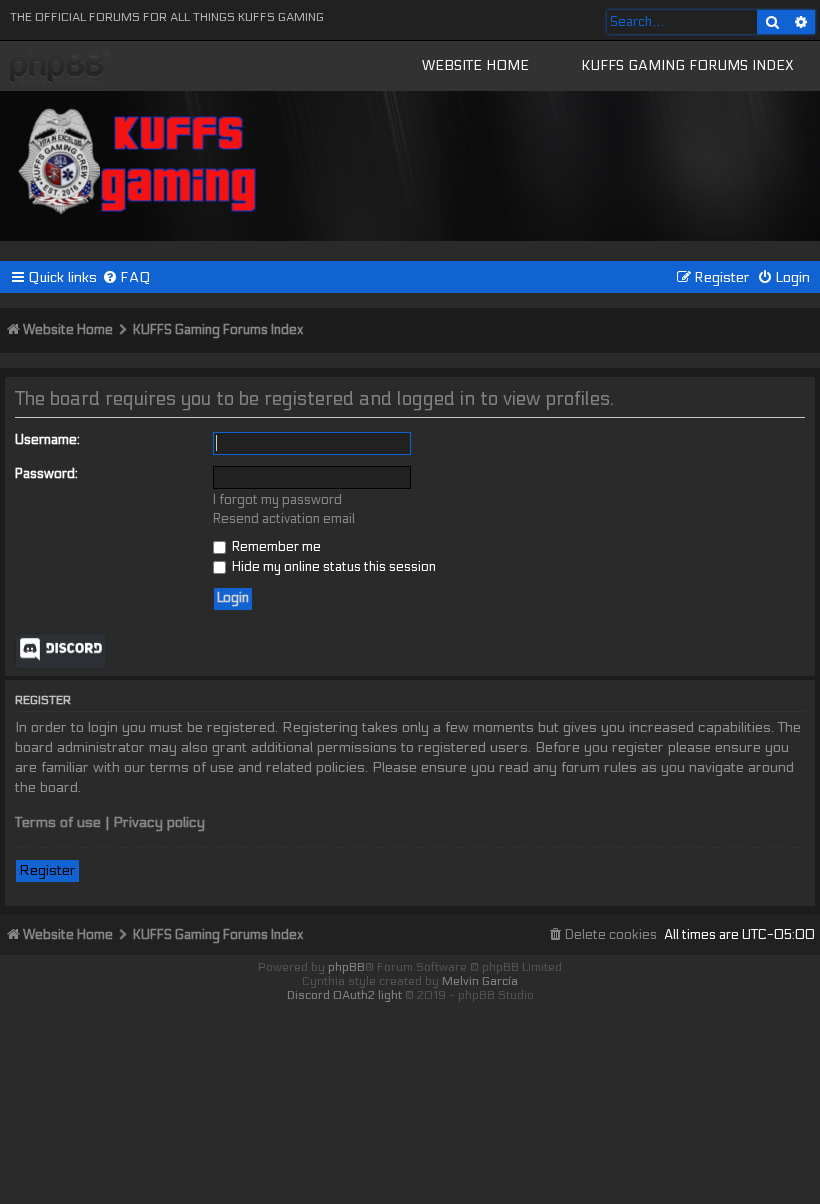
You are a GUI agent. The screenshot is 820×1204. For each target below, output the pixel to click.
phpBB (346, 967)
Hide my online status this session (332, 567)
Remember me (275, 547)
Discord (61, 651)
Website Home (475, 65)
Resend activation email (284, 519)
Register (47, 870)
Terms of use (58, 822)
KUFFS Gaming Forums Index (687, 65)
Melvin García (480, 981)
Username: (47, 440)
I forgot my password (277, 500)
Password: (46, 474)
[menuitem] (126, 277)
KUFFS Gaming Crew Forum (60, 68)
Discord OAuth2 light (344, 995)
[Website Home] (139, 157)
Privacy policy (159, 822)
